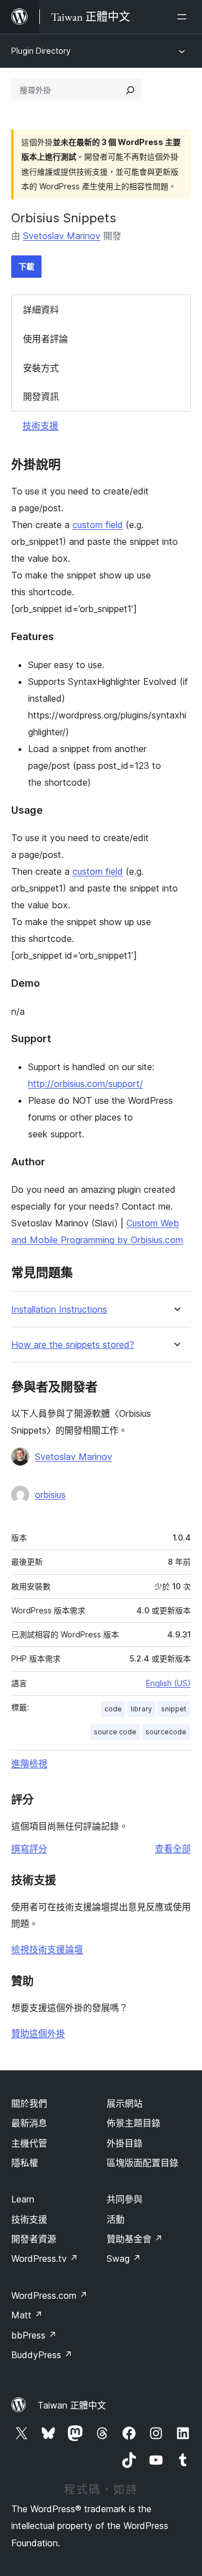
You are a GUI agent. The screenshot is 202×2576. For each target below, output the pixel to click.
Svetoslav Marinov (62, 236)
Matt (27, 2315)
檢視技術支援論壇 (47, 1949)
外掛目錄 (125, 2143)
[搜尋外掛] (130, 90)
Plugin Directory (41, 51)
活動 (116, 2219)
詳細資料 (41, 310)
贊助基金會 (135, 2239)
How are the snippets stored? (73, 1345)
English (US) (168, 1683)
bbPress (34, 2335)
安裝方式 (41, 368)
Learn (23, 2199)
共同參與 (125, 2199)
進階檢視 (29, 1763)
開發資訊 (41, 396)
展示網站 (125, 2103)
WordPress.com (49, 2295)
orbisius (50, 1495)
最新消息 (29, 2123)
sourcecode (166, 1732)
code (113, 1709)
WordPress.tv (45, 2258)
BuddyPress (42, 2355)
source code (115, 1732)
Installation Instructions (59, 1310)
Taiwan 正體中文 (72, 2405)
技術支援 (40, 426)
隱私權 (25, 2163)
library (141, 1709)
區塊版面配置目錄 (143, 2163)
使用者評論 (45, 339)
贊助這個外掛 (38, 2033)
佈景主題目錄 (134, 2123)
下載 (26, 266)
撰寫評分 (29, 1849)
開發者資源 (34, 2239)
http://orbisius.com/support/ (86, 1084)
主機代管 (29, 2143)
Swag (124, 2258)
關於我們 (29, 2103)
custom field (98, 525)
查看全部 (173, 1849)
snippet (174, 1709)
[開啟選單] (184, 17)
